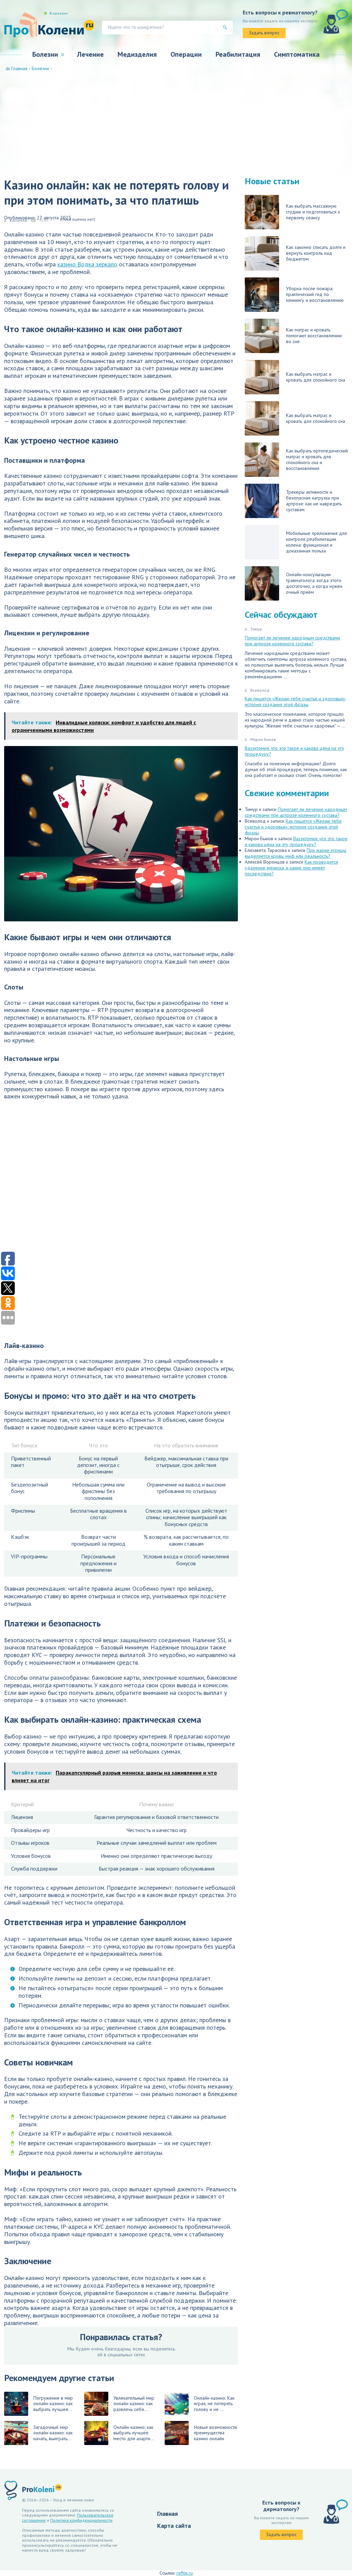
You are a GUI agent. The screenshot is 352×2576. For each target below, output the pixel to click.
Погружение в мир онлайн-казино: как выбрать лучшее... (53, 2404)
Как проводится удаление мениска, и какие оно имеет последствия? (291, 868)
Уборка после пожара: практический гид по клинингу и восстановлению (315, 294)
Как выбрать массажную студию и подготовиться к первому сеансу (313, 212)
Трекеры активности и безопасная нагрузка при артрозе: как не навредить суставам (314, 501)
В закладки (59, 13)
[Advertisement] (176, 123)
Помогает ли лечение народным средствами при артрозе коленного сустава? (292, 641)
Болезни (45, 54)
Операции (186, 54)
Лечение (90, 54)
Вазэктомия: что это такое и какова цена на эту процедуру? (294, 751)
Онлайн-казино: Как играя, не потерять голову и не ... (214, 2404)
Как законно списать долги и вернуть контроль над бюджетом (316, 253)
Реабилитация (238, 54)
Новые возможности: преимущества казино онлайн (216, 2433)
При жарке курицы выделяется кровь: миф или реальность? (295, 853)
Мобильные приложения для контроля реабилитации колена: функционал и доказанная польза (316, 542)
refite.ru (185, 2573)
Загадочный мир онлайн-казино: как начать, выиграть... (53, 2433)
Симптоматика (297, 54)
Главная (167, 2514)
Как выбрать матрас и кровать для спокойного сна (316, 377)
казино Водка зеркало (87, 264)
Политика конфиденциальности (81, 2520)
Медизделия (137, 54)
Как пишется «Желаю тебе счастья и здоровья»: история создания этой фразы (295, 701)
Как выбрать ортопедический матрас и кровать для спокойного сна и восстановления (317, 459)
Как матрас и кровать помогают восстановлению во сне (314, 336)
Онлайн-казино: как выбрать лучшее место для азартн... (134, 2433)
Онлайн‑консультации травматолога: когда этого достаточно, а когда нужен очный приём (314, 583)
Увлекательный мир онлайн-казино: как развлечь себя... (134, 2404)
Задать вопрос (264, 33)
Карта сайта (174, 2526)
